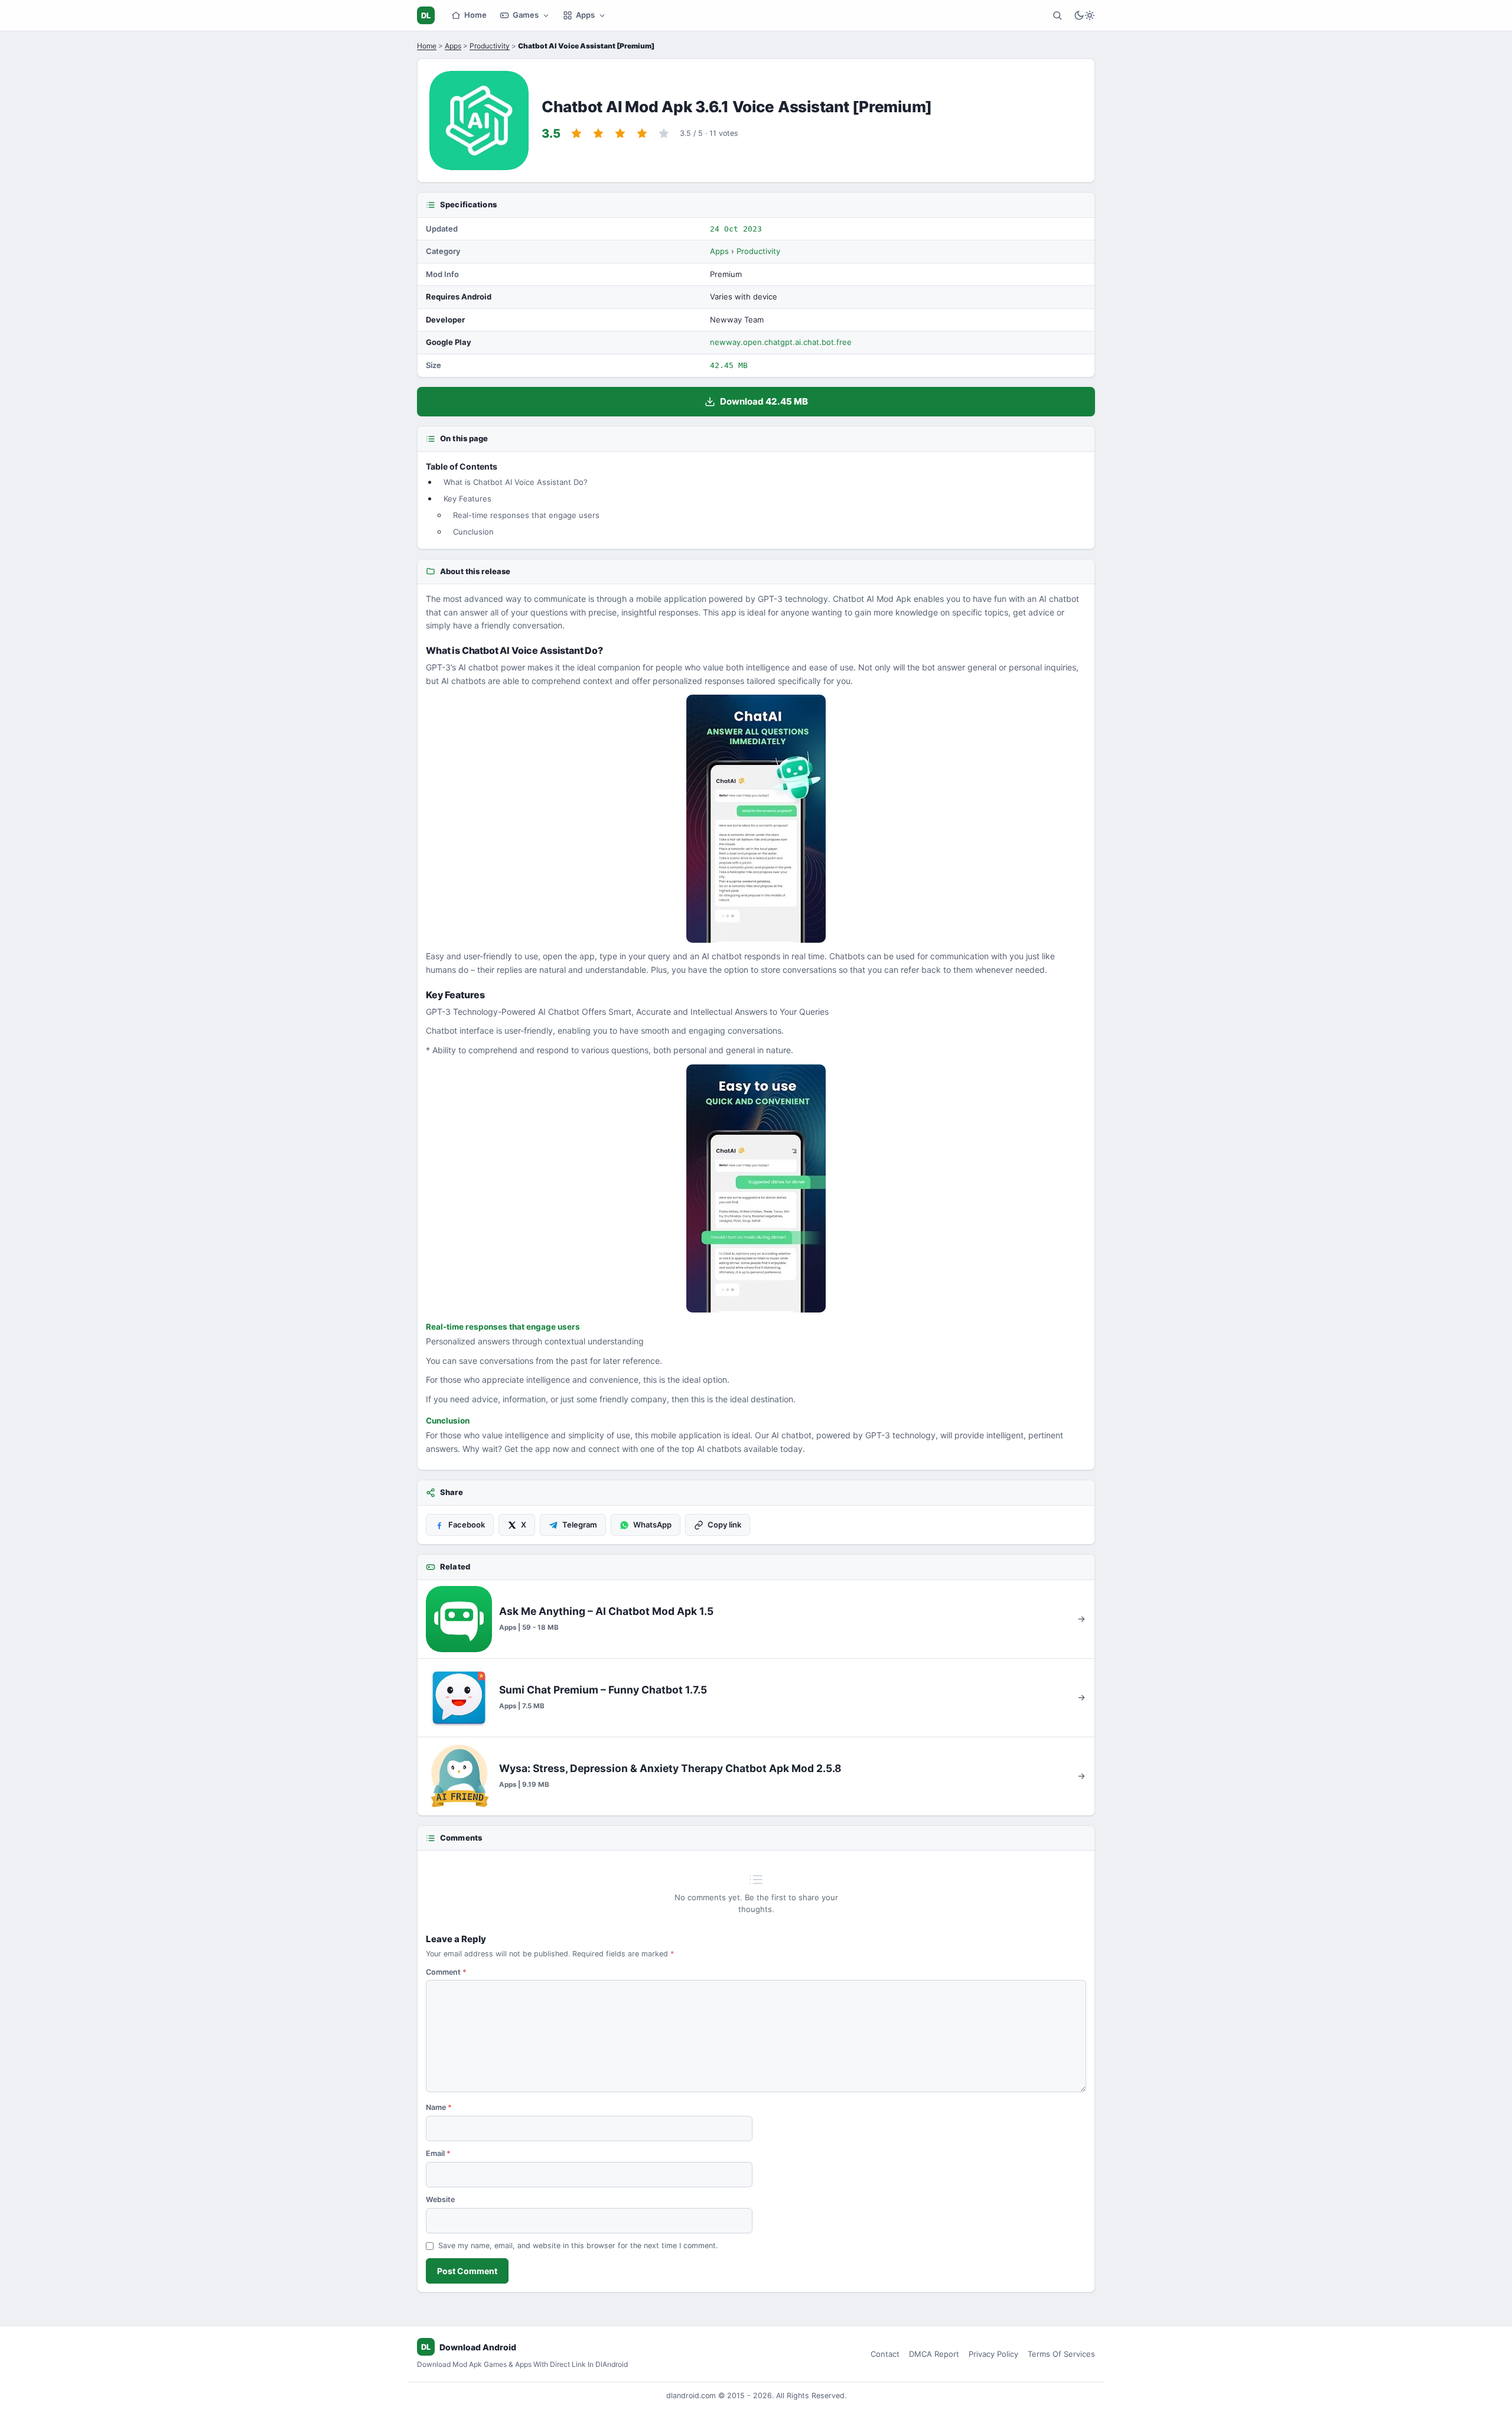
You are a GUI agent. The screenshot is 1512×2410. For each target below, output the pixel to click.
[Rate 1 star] (576, 133)
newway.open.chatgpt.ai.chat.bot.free (781, 342)
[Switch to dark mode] (1084, 15)
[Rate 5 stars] (664, 133)
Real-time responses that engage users (526, 515)
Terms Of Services (1061, 2354)
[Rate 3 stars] (620, 133)
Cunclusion (473, 532)
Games (526, 15)
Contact (885, 2354)
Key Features (467, 499)
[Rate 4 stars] (642, 133)
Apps (585, 15)
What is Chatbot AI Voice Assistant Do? (516, 482)
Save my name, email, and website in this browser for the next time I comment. (578, 2245)
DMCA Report (934, 2354)
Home (475, 15)
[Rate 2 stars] (598, 133)
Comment (446, 1972)
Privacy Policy (993, 2354)
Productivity (490, 46)
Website (440, 2199)
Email (438, 2153)
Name (439, 2107)
